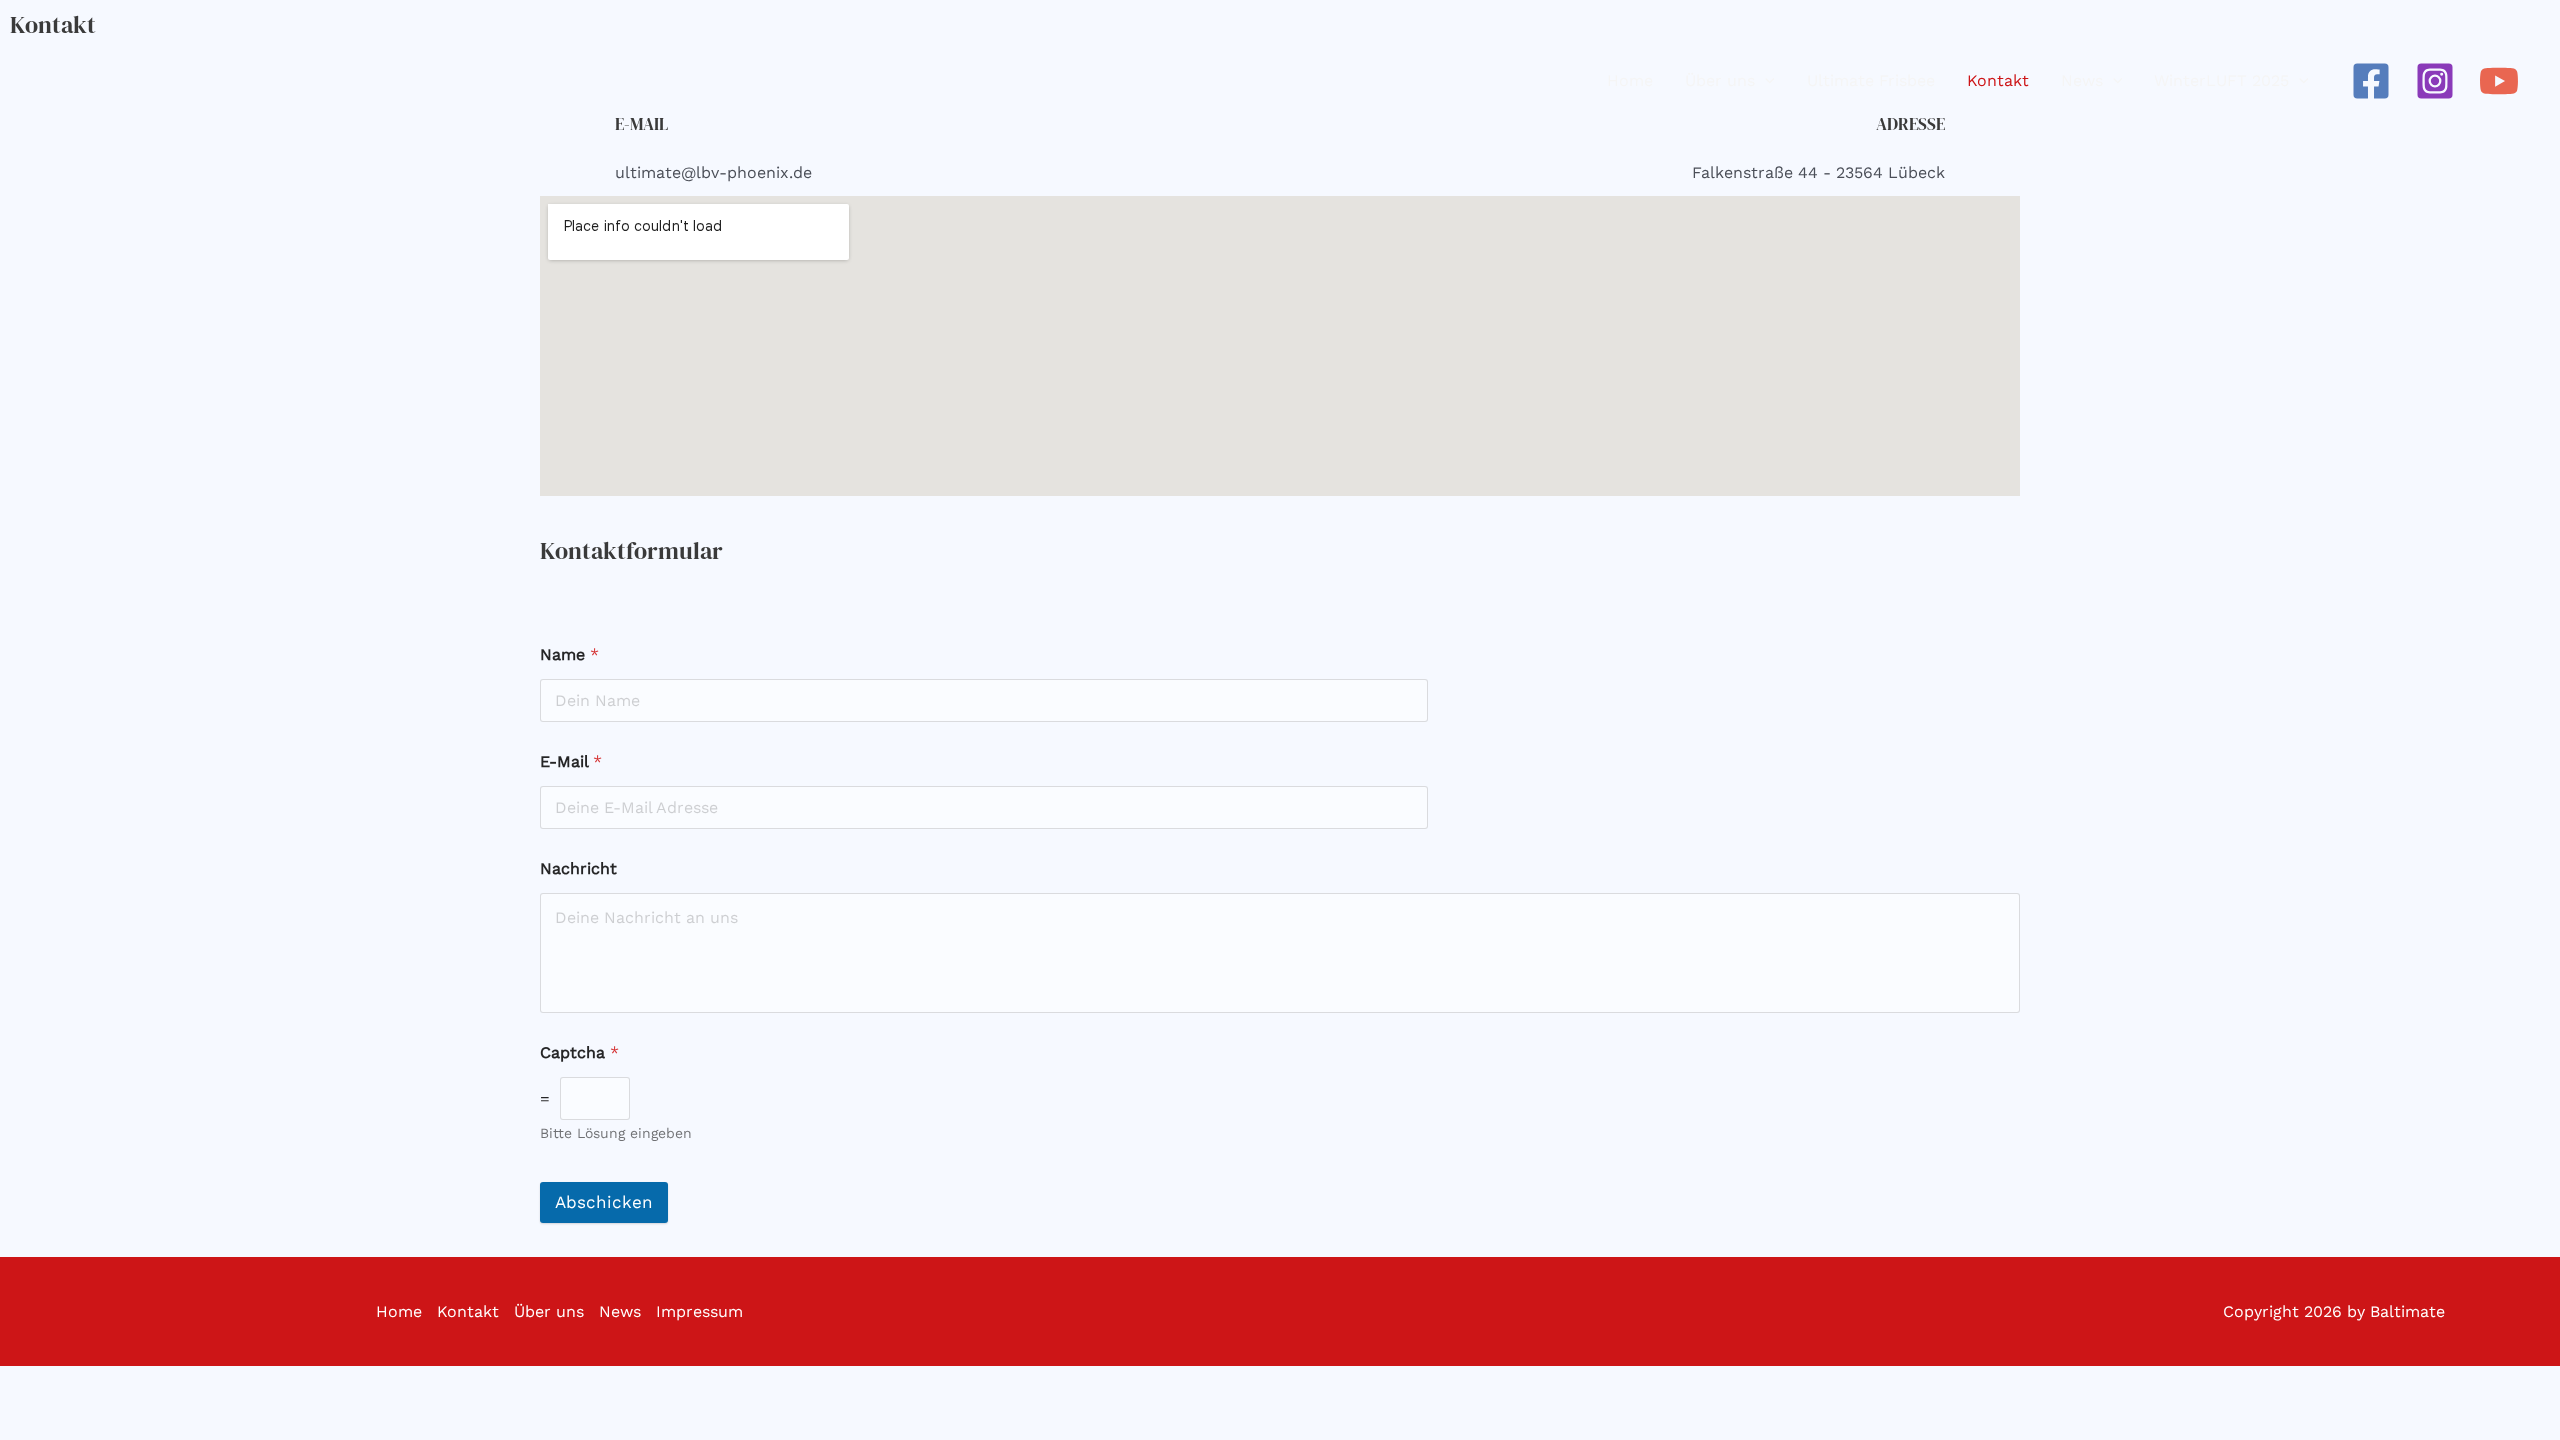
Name (569, 654)
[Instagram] (2435, 81)
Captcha (579, 1052)
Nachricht (578, 868)
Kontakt (468, 1311)
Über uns (549, 1311)
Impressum (699, 1311)
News (620, 1311)
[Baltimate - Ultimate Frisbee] (90, 79)
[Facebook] (2371, 81)
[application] (1765, 81)
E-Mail (571, 761)
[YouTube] (2499, 81)
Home (399, 1311)
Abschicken (604, 1202)
